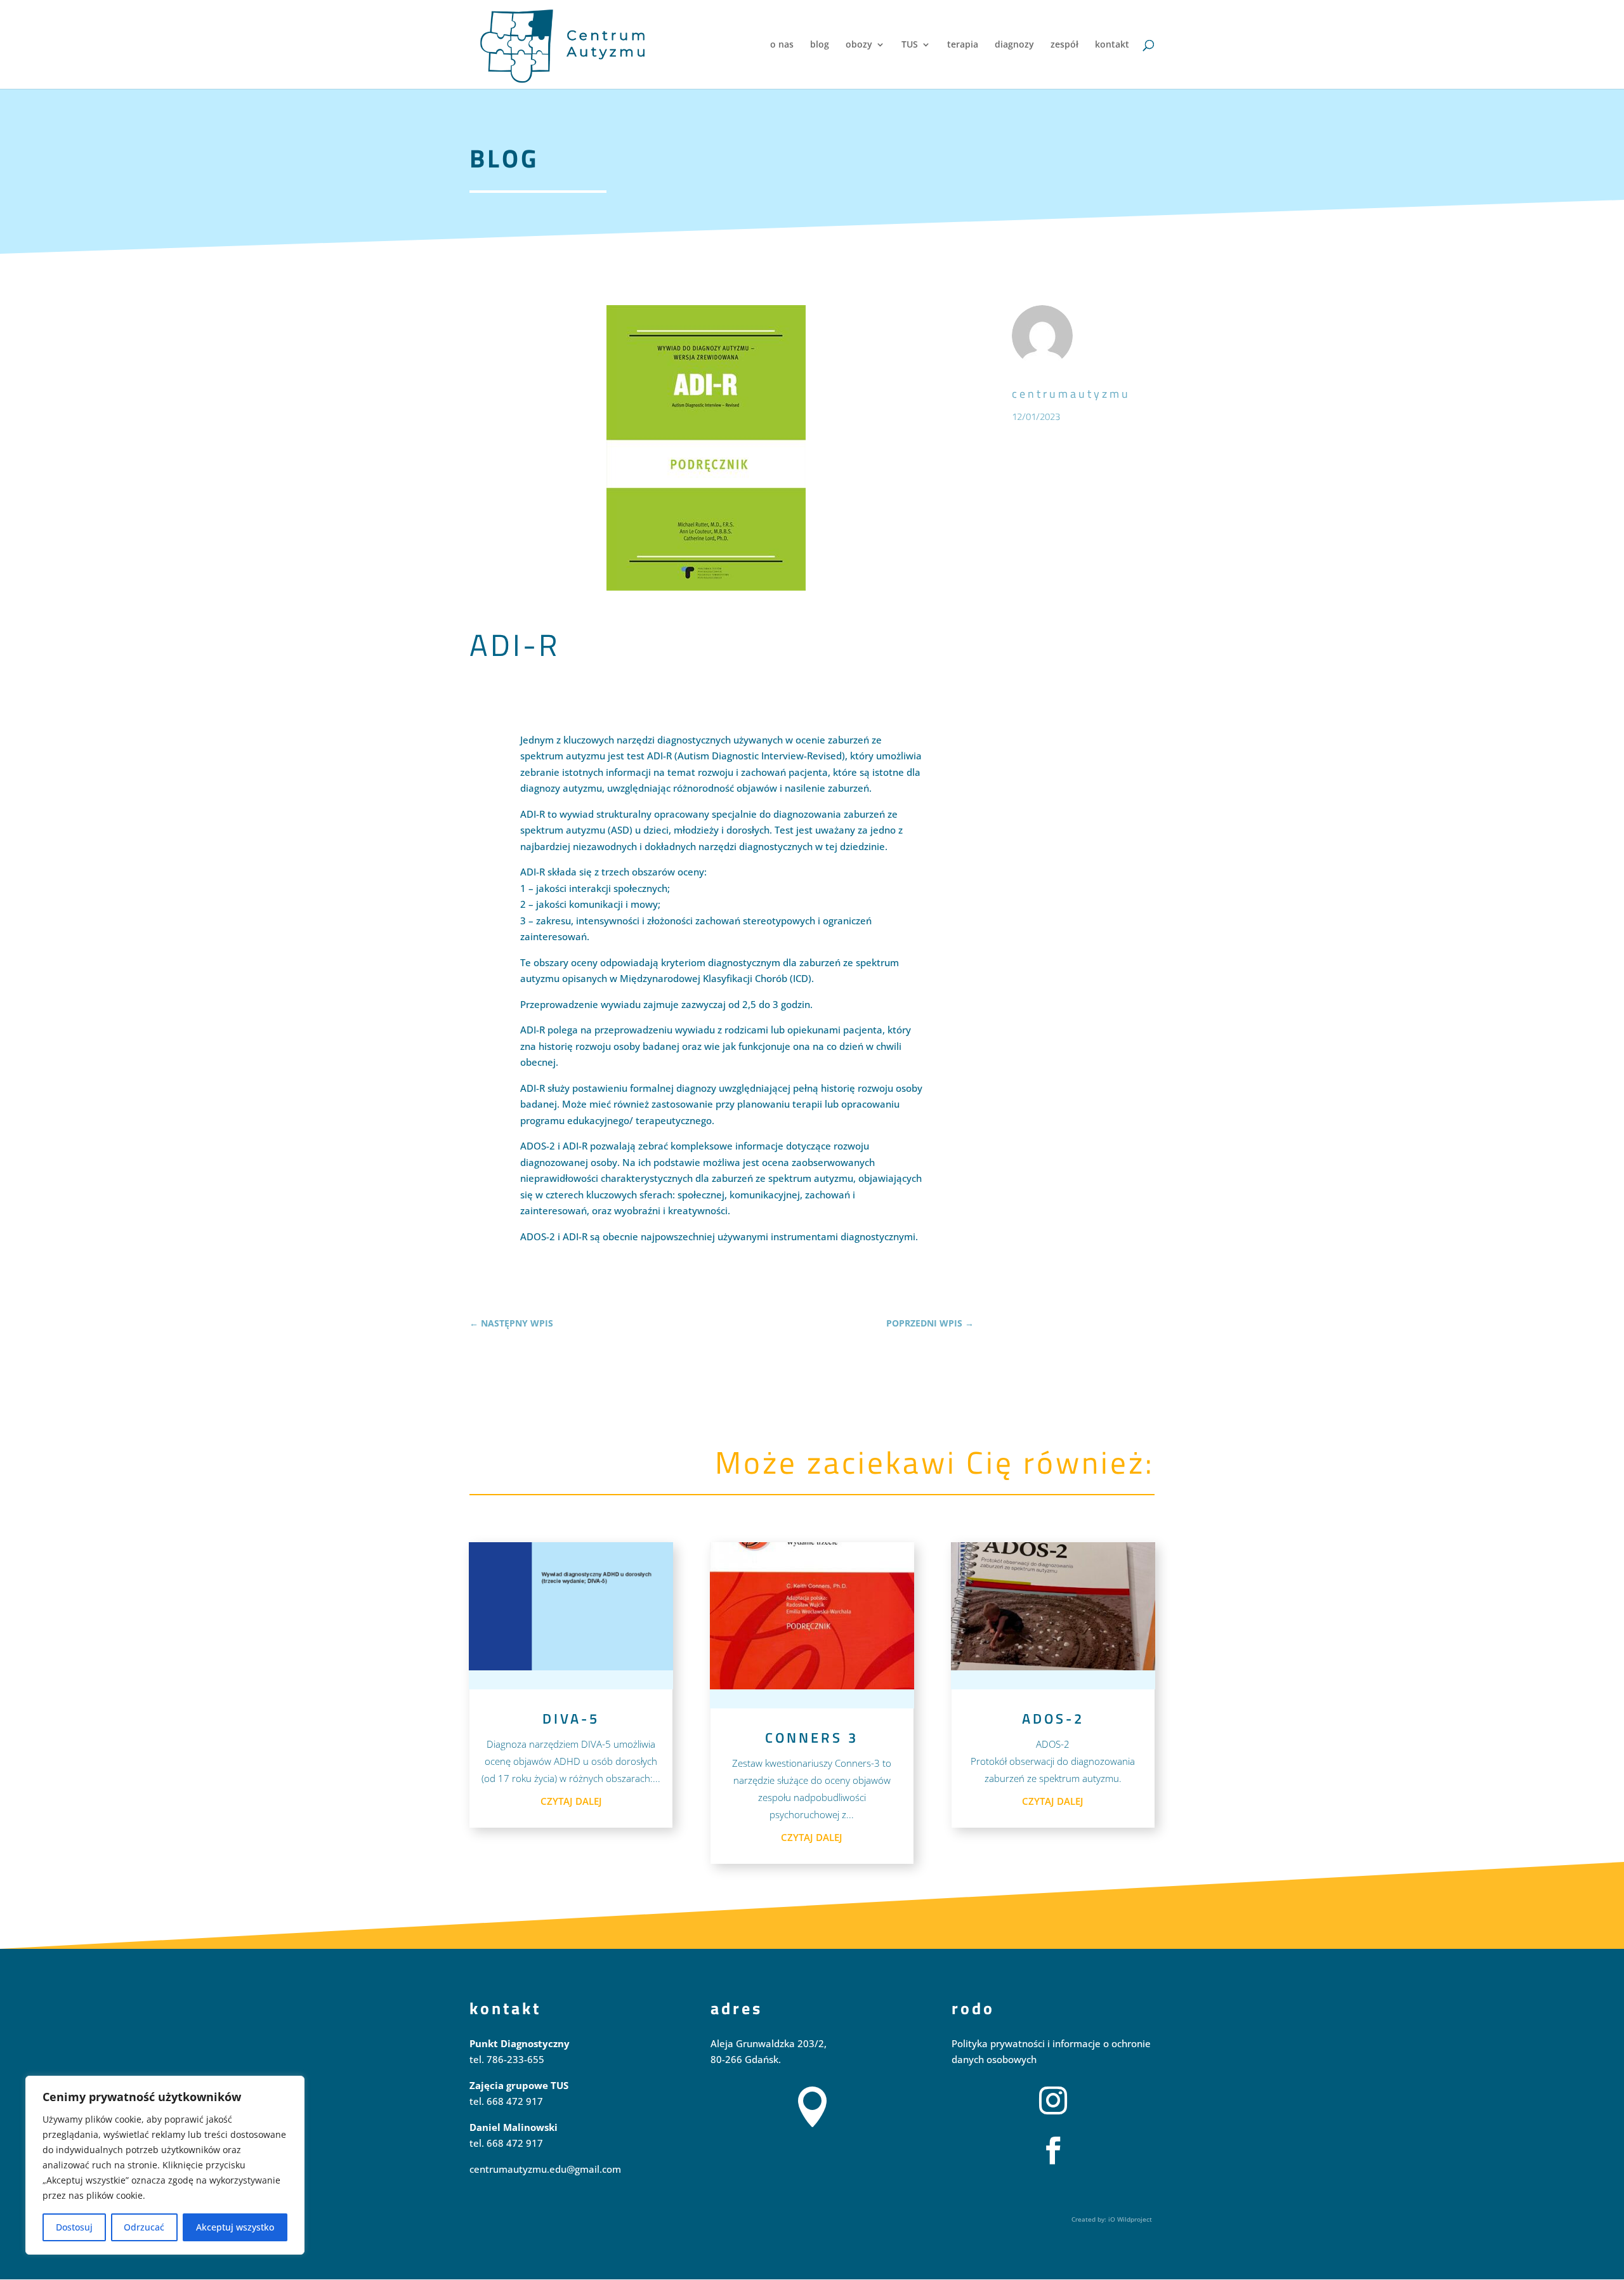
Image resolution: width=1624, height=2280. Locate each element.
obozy (859, 45)
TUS (910, 45)
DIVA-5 (571, 1719)
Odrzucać (144, 2227)
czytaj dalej (571, 1801)
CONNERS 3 (812, 1738)
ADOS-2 (1053, 1719)
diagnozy (1014, 45)
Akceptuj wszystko (235, 2227)
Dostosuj (74, 2227)
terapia (963, 45)
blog (820, 45)
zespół (1064, 45)
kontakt (1112, 45)
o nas (782, 45)
